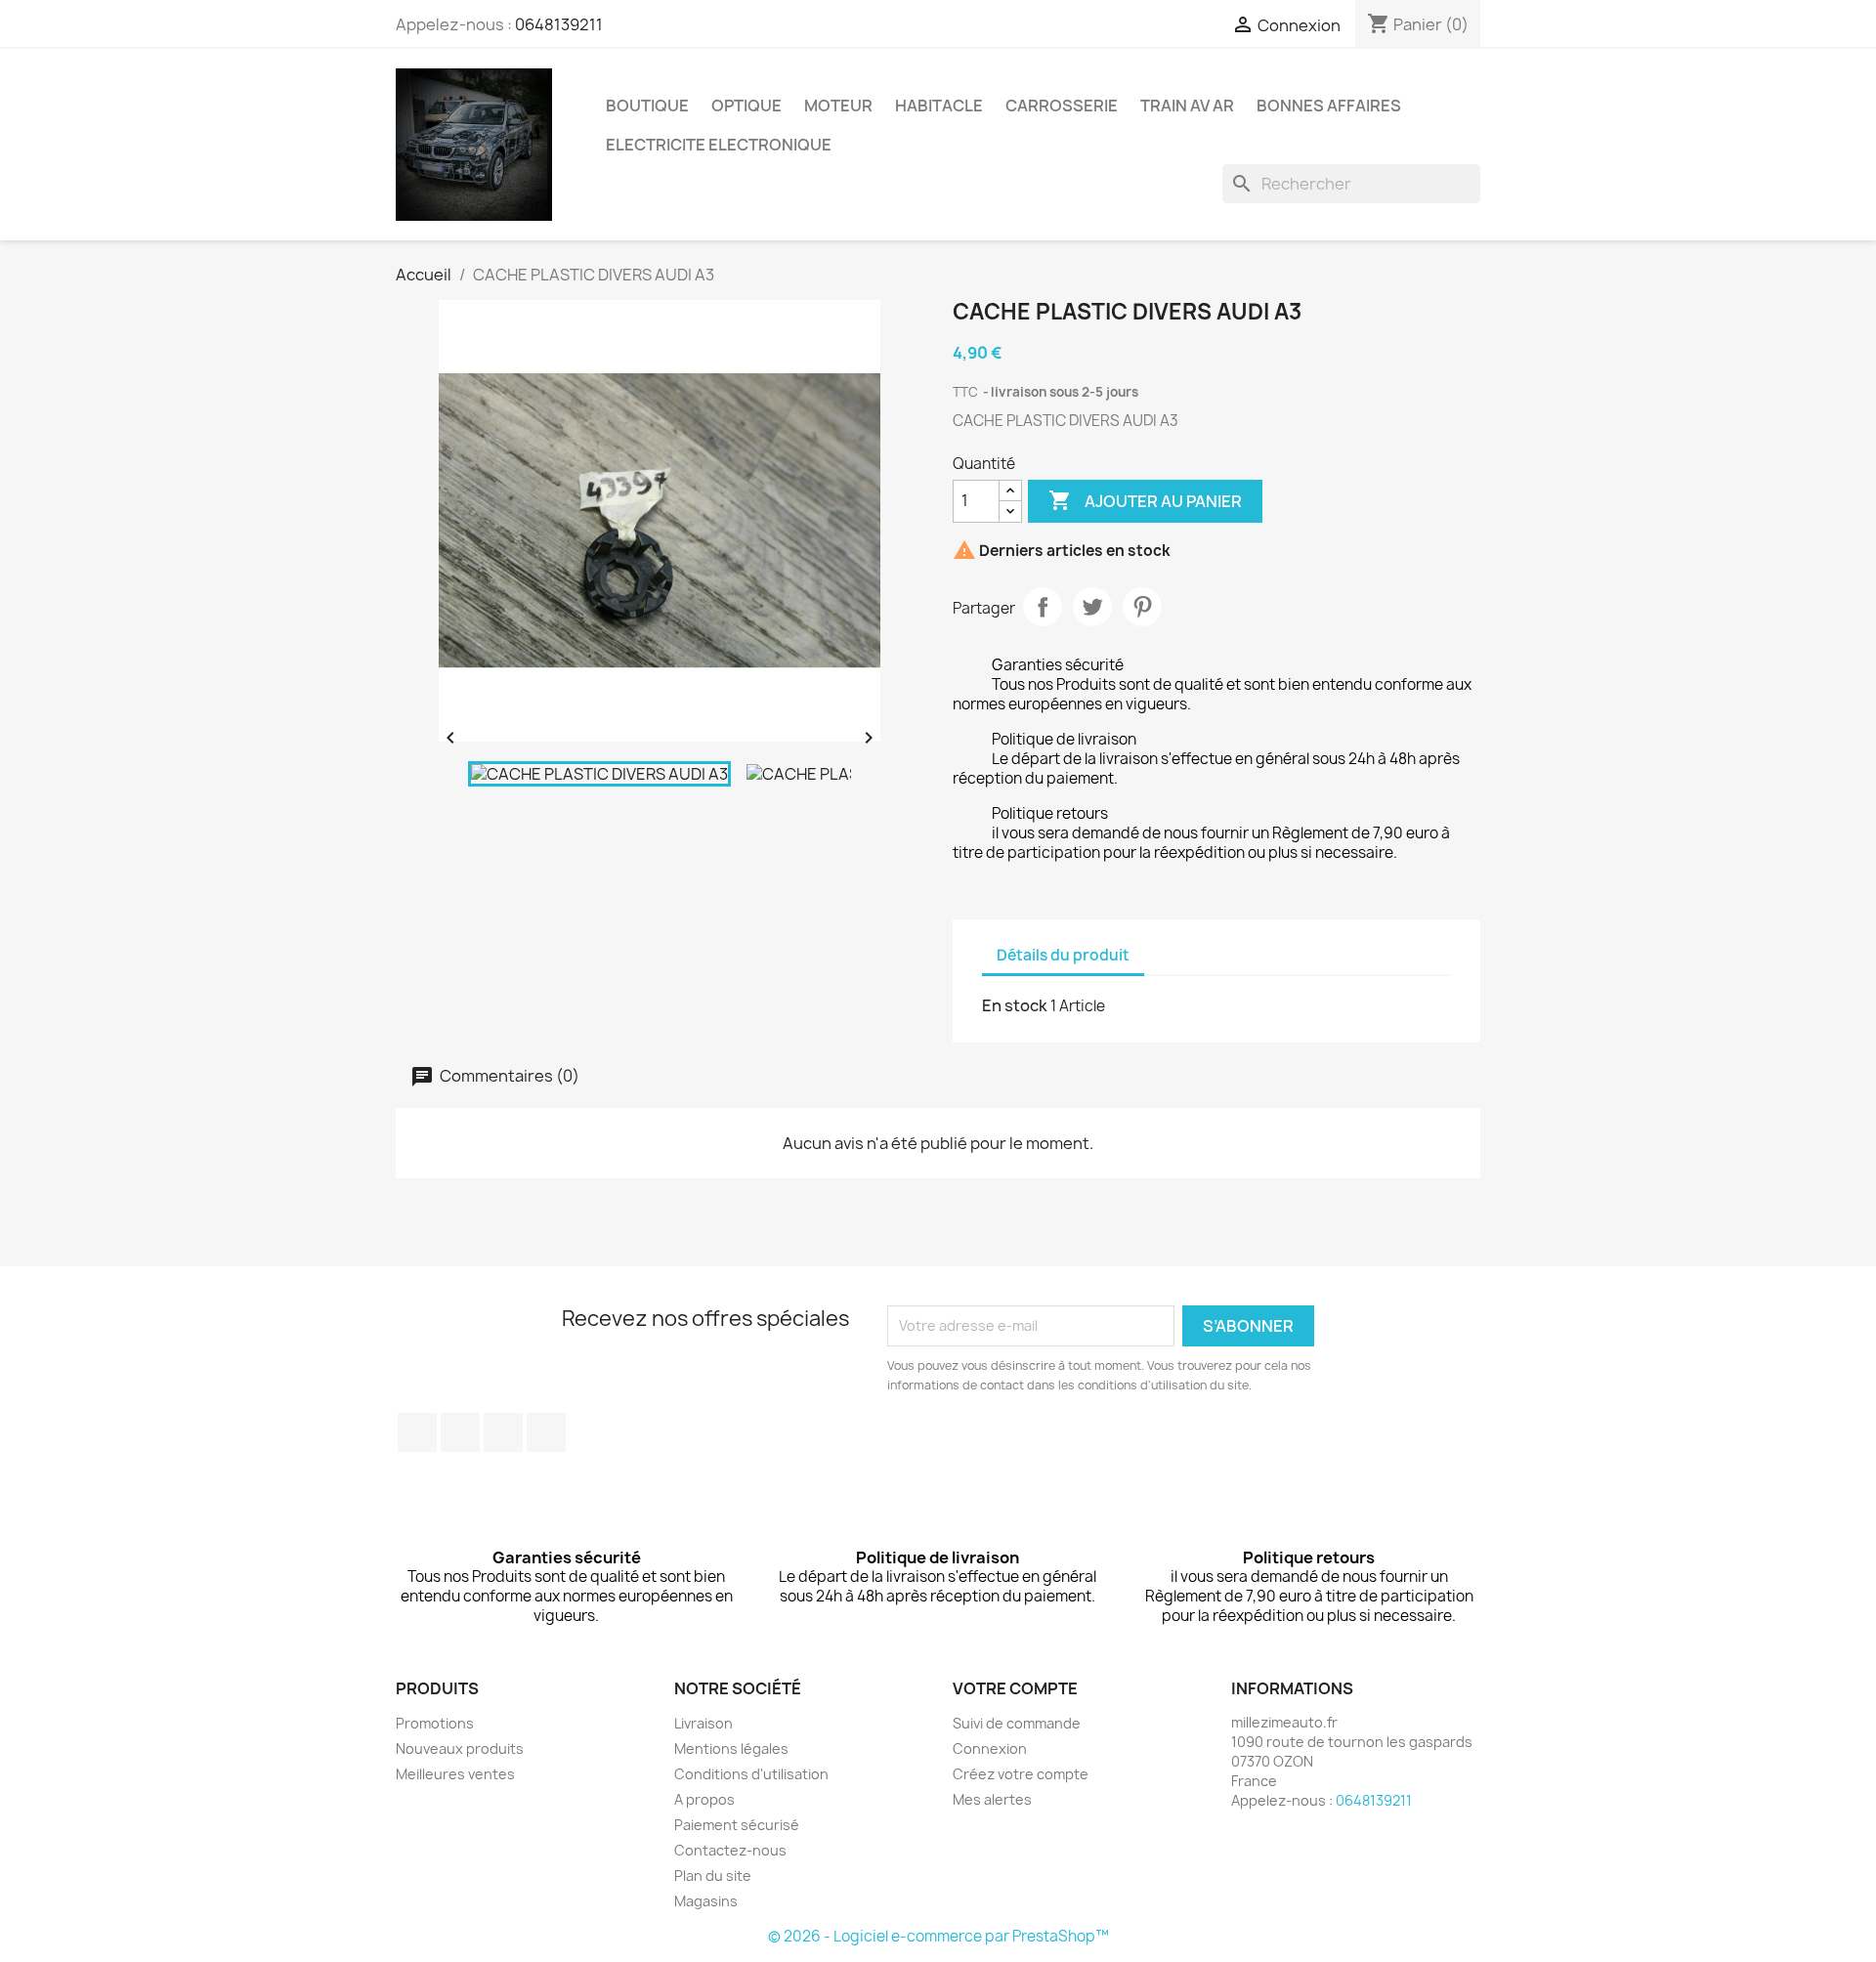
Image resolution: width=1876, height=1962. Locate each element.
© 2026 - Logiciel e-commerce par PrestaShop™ (938, 1936)
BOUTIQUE (647, 106)
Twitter (460, 1432)
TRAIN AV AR (1187, 106)
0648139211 (559, 24)
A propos (704, 1799)
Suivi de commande (1017, 1723)
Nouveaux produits (460, 1749)
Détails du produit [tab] (1063, 955)
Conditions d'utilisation (751, 1774)
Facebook (417, 1432)
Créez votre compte (1021, 1774)
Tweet (1092, 607)
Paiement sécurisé (737, 1825)
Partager (1043, 607)
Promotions (435, 1723)
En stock (1015, 1005)
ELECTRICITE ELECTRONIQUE (719, 145)
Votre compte (1015, 1688)
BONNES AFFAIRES (1329, 106)
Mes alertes (992, 1799)
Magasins (706, 1901)
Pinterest (1142, 607)
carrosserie (1062, 106)
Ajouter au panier (1145, 500)
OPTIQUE (746, 106)
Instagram (546, 1432)
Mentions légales (731, 1749)
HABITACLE (939, 106)
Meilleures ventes (455, 1774)
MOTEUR (838, 106)
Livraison (703, 1723)
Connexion (990, 1749)
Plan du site (713, 1876)
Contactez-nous (730, 1850)
